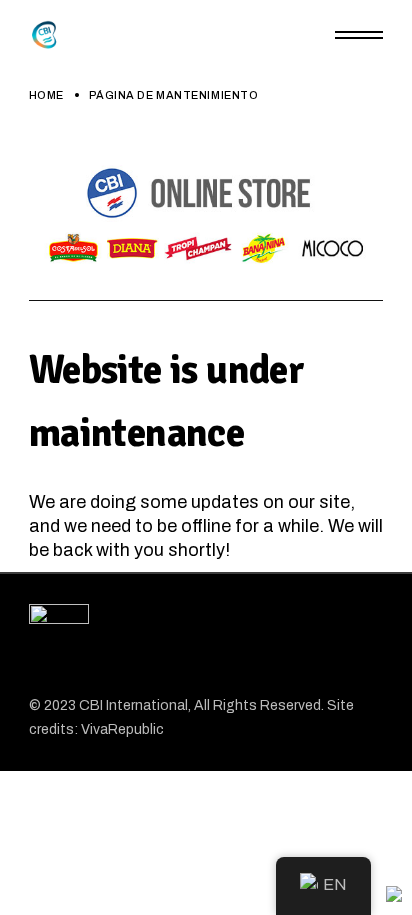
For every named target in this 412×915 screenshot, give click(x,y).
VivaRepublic (122, 729)
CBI (92, 705)
